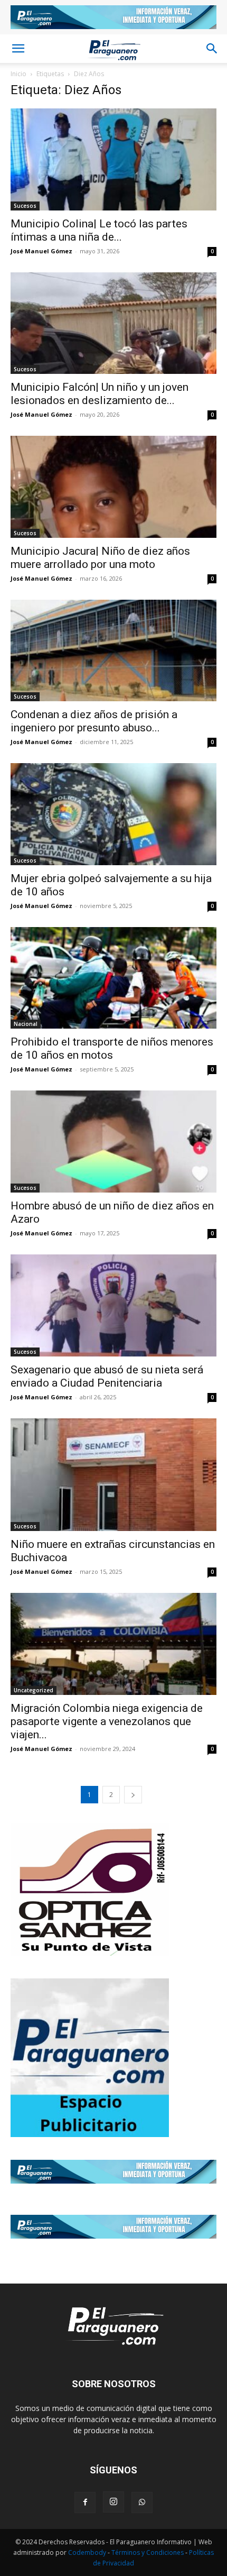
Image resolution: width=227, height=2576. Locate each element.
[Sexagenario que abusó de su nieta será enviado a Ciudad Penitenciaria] (113, 1305)
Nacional (26, 1024)
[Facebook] (85, 2502)
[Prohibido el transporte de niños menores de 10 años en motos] (113, 978)
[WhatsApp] (142, 2502)
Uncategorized (34, 1690)
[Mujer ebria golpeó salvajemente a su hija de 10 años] (113, 814)
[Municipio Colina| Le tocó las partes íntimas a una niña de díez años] (113, 159)
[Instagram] (113, 2502)
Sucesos (25, 206)
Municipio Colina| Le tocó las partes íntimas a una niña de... (99, 230)
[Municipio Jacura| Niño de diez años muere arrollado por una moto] (113, 487)
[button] (18, 49)
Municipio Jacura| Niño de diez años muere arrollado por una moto (100, 558)
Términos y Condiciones (148, 2552)
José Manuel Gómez (41, 251)
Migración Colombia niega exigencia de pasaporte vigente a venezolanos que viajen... (107, 1721)
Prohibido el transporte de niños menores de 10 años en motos (112, 1048)
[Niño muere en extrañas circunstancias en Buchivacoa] (113, 1475)
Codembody (88, 2552)
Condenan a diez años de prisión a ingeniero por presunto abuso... (94, 721)
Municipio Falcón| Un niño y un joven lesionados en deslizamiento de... (100, 394)
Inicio (18, 74)
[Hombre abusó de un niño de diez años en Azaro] (113, 1142)
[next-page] (133, 1795)
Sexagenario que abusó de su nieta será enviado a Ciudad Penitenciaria (107, 1376)
